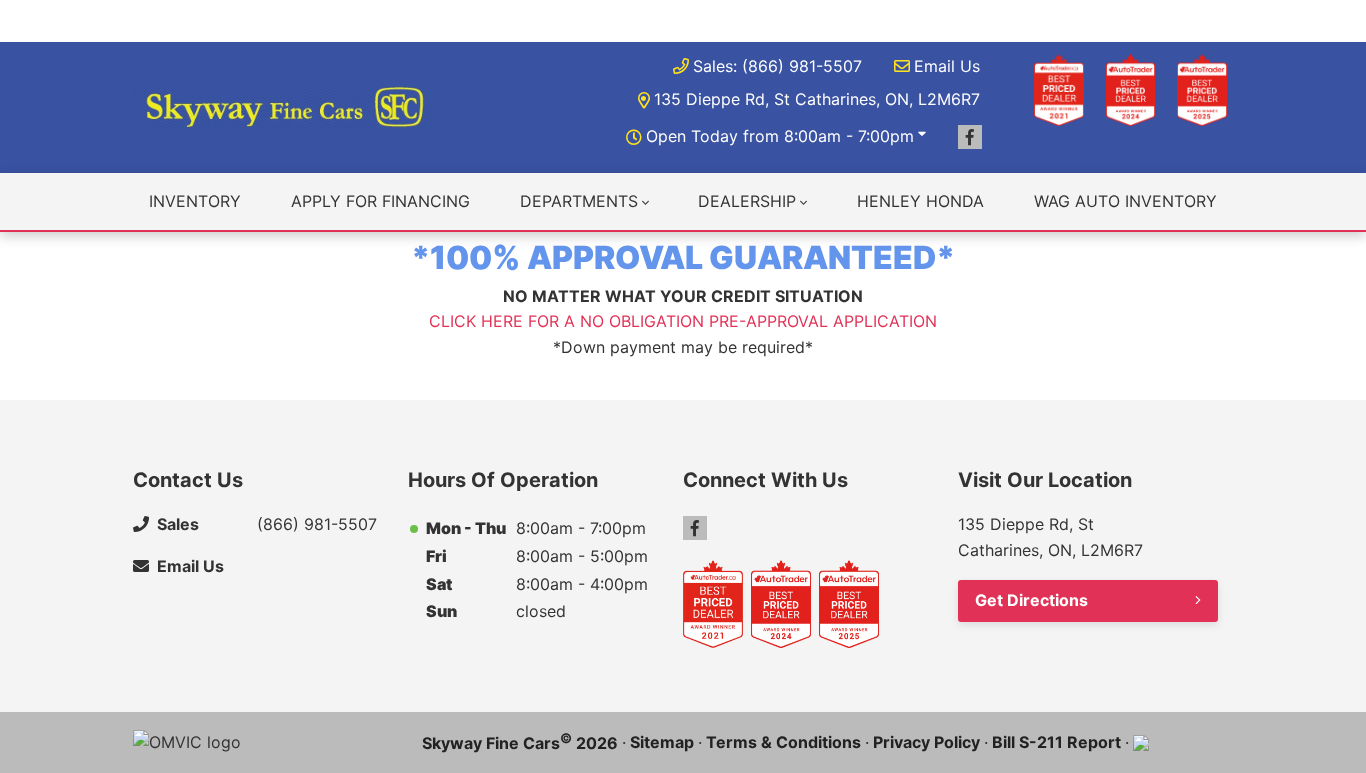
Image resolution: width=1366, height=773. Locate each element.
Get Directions (1031, 600)
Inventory (195, 201)
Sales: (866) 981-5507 (777, 66)
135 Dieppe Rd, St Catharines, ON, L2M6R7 (817, 99)
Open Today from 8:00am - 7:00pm (780, 136)
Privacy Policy (926, 742)
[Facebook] (970, 137)
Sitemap (662, 742)
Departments (579, 201)
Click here (542, 20)
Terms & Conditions (783, 742)
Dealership (747, 201)
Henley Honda (920, 201)
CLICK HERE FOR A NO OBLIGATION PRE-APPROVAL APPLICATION (683, 321)
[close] (1213, 17)
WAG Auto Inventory (1125, 201)
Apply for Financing (380, 201)
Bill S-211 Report (1056, 742)
